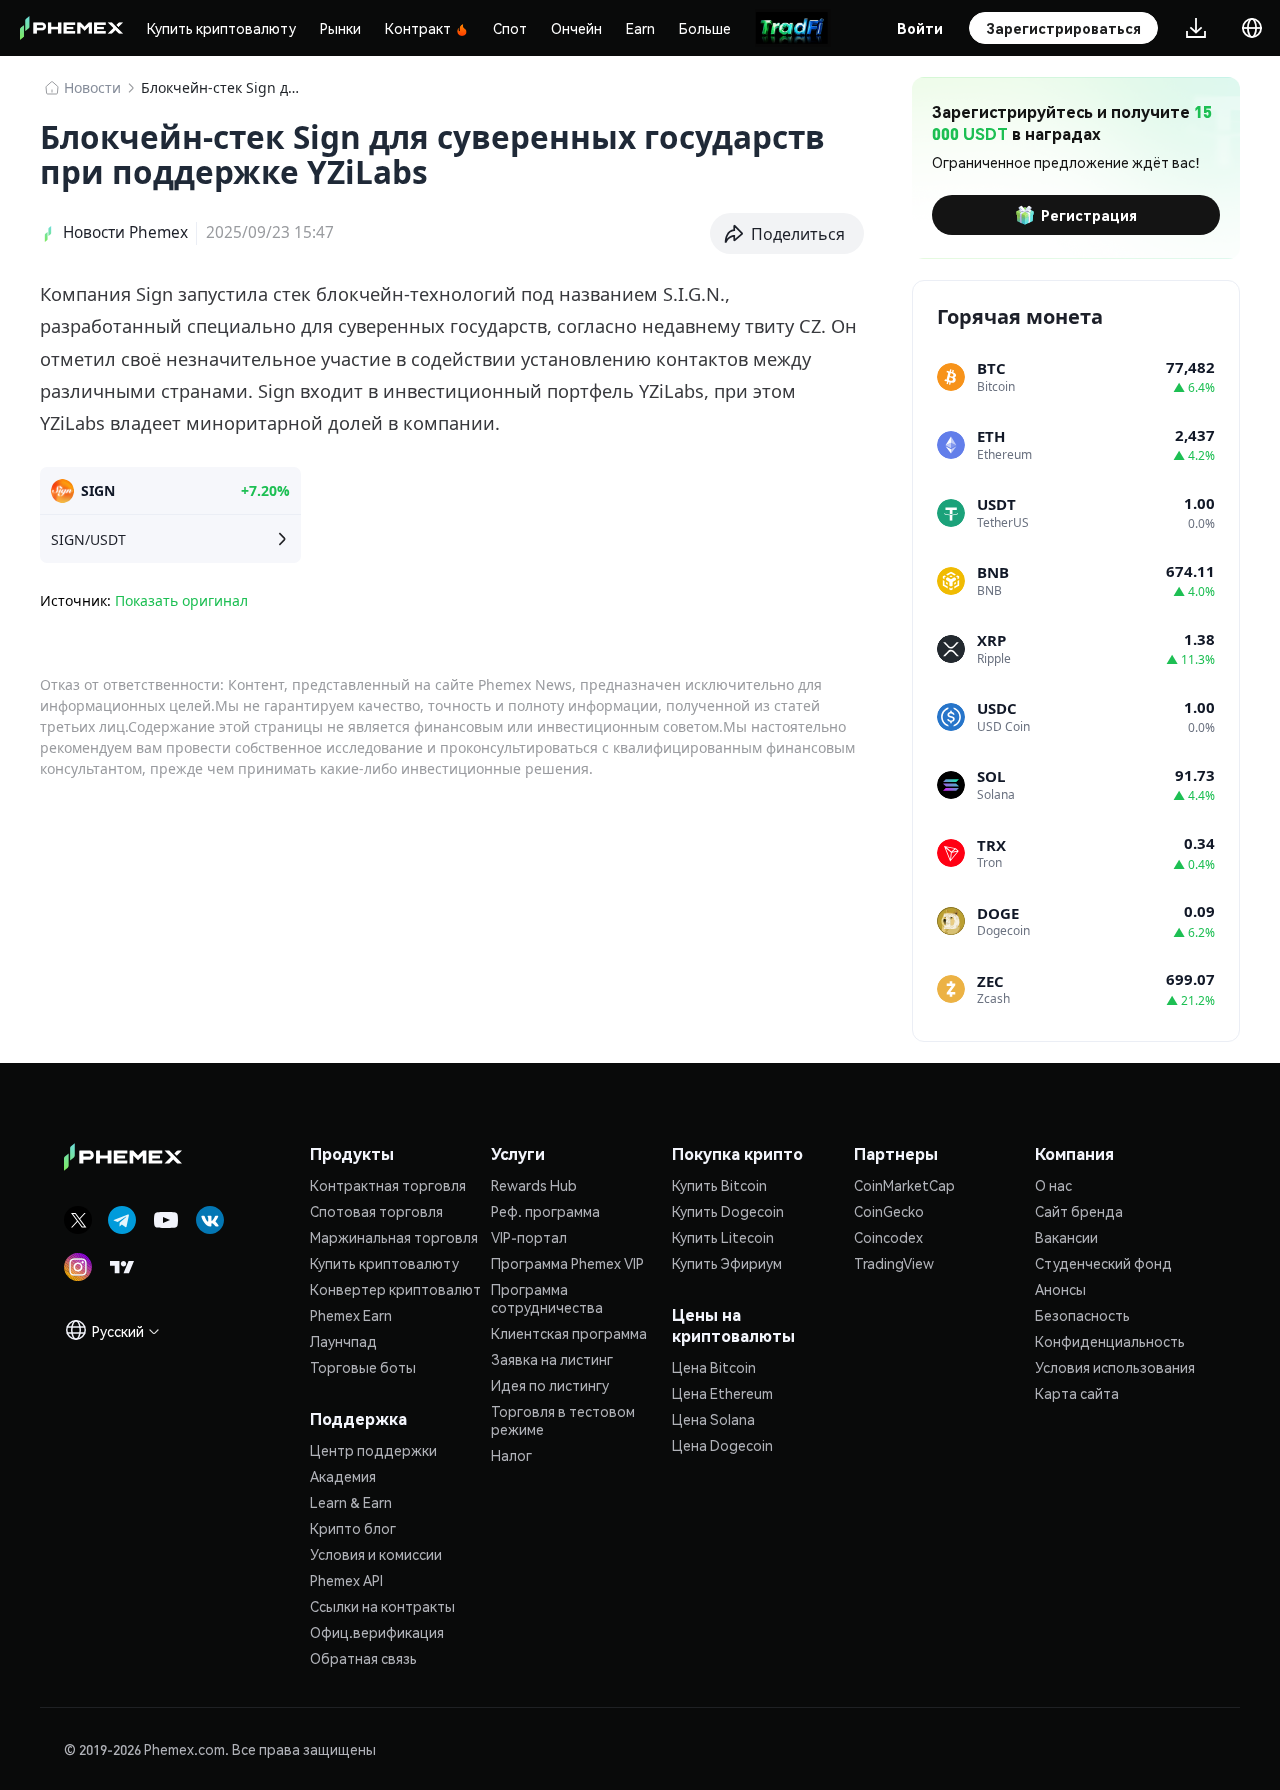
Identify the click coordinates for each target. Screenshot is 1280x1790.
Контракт (418, 28)
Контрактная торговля (388, 1185)
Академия (343, 1476)
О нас (1053, 1185)
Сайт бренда (1079, 1211)
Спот (510, 28)
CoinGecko (889, 1211)
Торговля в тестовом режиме (563, 1420)
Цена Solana (713, 1419)
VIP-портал (529, 1237)
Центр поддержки (373, 1450)
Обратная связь (363, 1658)
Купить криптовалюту (221, 28)
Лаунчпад (343, 1341)
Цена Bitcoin (714, 1367)
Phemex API (346, 1580)
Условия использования (1115, 1367)
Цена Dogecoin (722, 1445)
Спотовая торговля (376, 1211)
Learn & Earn (351, 1502)
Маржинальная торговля (394, 1237)
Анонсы (1060, 1289)
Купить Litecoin (723, 1237)
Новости (92, 87)
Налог (511, 1455)
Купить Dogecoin (728, 1211)
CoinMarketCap (904, 1185)
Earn (640, 28)
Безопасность (1082, 1315)
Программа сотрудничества (547, 1298)
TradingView (894, 1263)
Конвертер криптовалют (395, 1289)
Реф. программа (545, 1211)
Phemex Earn (351, 1315)
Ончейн (576, 28)
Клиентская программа (569, 1333)
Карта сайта (1077, 1393)
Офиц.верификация (377, 1632)
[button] (787, 234)
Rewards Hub (534, 1185)
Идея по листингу (550, 1385)
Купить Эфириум (727, 1263)
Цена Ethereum (722, 1393)
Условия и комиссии (376, 1554)
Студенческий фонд (1103, 1263)
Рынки (340, 28)
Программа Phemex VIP (567, 1263)
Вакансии (1066, 1237)
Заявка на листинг (552, 1359)
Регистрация (1089, 215)
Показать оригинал (181, 600)
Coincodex (888, 1237)
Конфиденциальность (1110, 1341)
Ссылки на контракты (382, 1606)
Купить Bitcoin (719, 1185)
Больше (705, 28)
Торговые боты (363, 1367)
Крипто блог (353, 1528)
